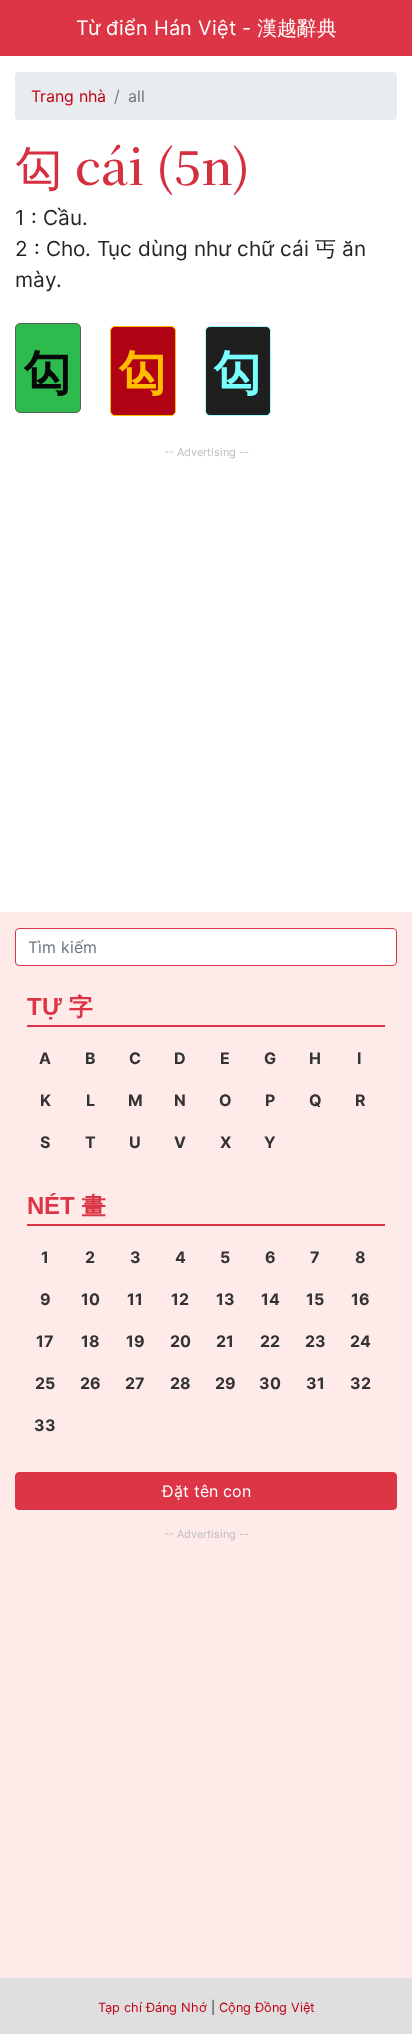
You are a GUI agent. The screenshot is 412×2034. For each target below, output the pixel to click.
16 (360, 1299)
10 (90, 1299)
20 (180, 1341)
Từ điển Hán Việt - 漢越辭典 (206, 28)
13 (225, 1299)
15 (315, 1299)
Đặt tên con (206, 1491)
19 (135, 1341)
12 (180, 1299)
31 (315, 1383)
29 (225, 1383)
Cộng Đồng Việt (267, 2007)
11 (135, 1299)
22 (270, 1341)
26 (90, 1383)
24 (360, 1341)
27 (135, 1383)
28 (180, 1383)
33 (45, 1425)
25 (45, 1383)
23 (315, 1341)
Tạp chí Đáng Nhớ (152, 2007)
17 (45, 1341)
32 (360, 1383)
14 (270, 1299)
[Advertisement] (206, 670)
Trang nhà (68, 96)
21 (225, 1341)
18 (90, 1341)
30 (270, 1383)
